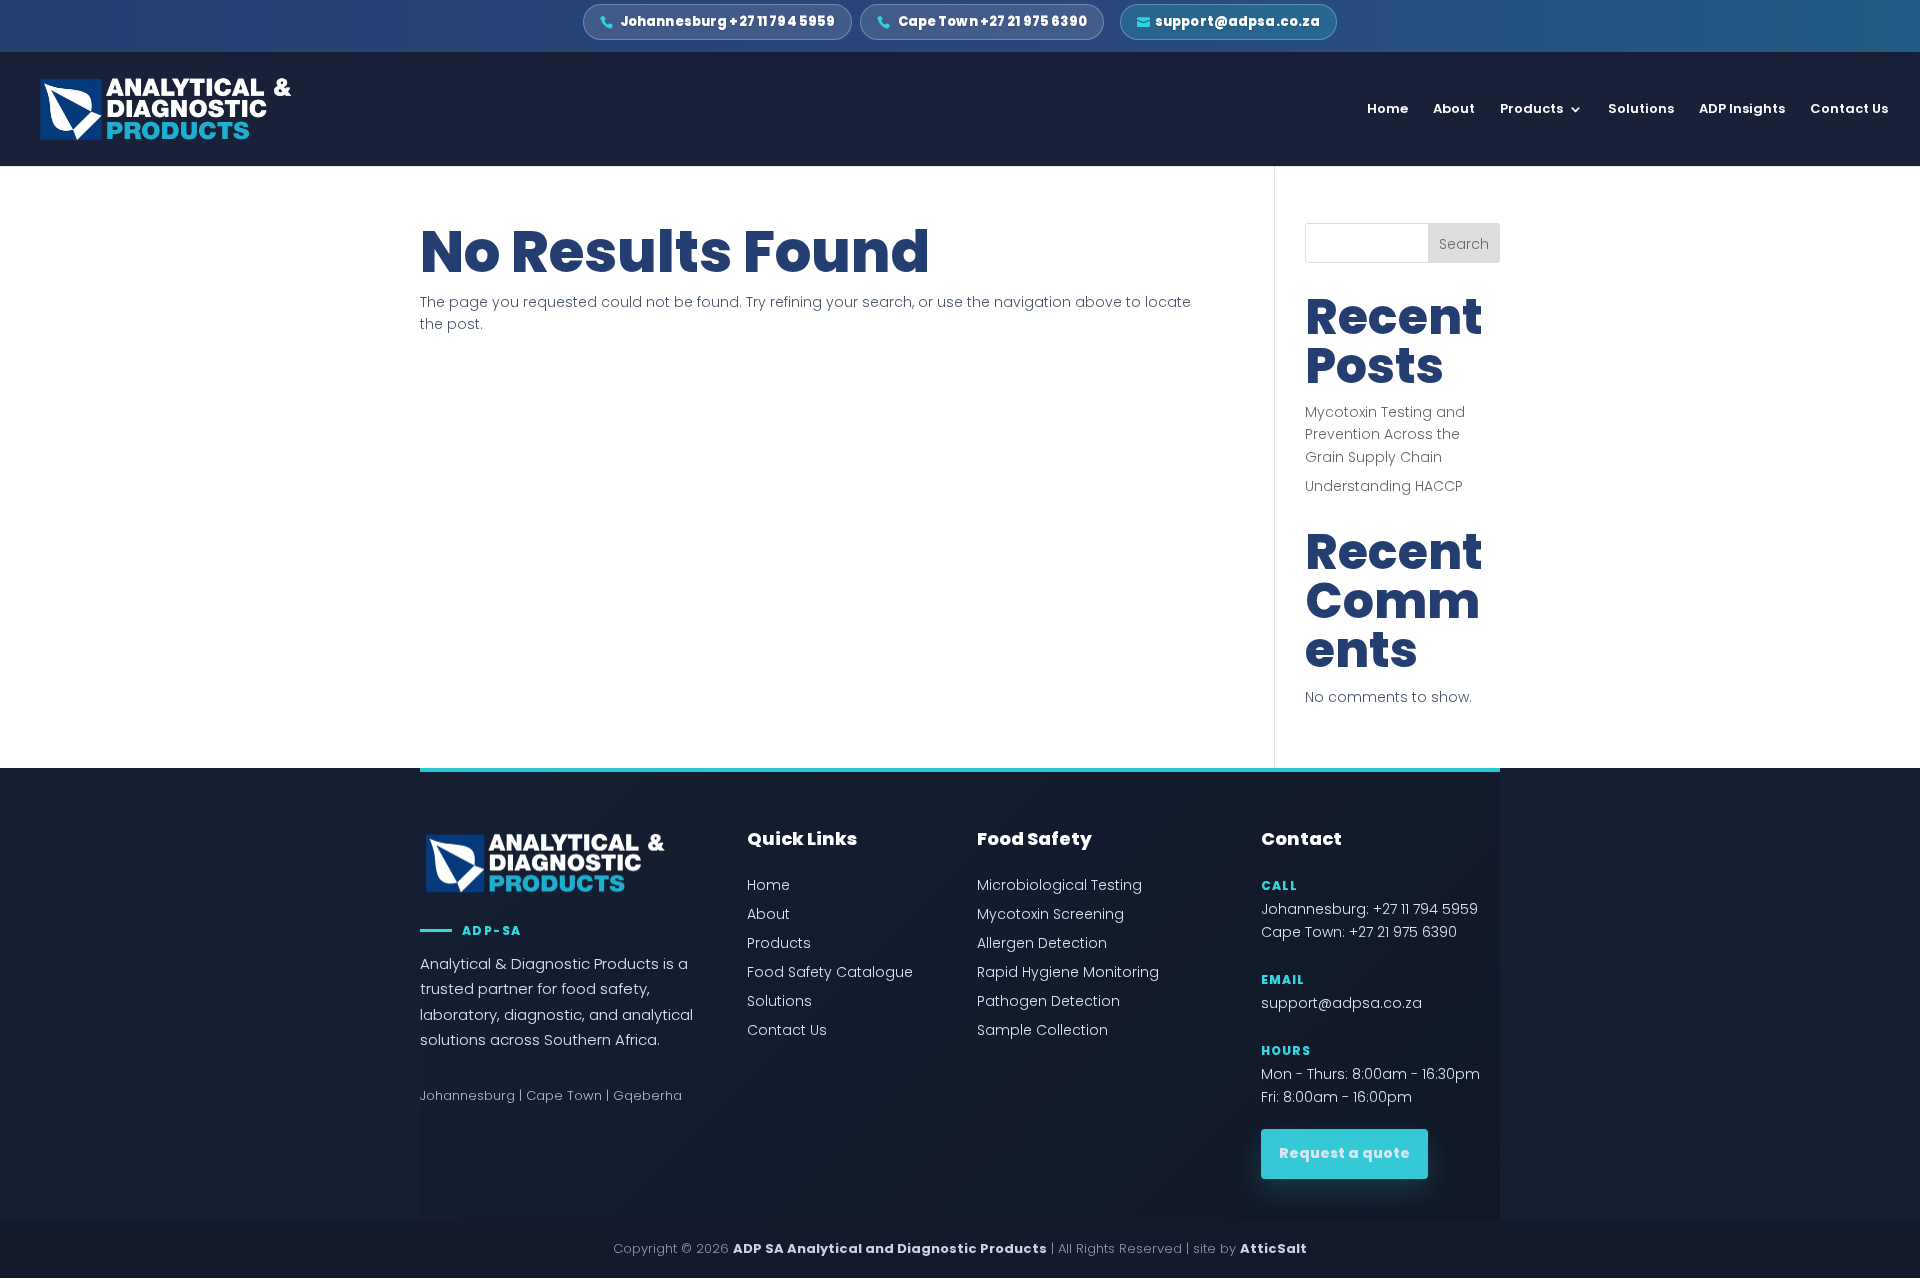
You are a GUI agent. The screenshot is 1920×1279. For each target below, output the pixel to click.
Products (1531, 110)
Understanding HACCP (1384, 486)
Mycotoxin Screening (1050, 914)
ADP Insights (1742, 110)
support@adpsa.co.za (1341, 1003)
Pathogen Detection (1048, 1001)
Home (1387, 110)
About (1454, 110)
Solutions (1641, 110)
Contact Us (1849, 110)
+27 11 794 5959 (1425, 909)
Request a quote (1344, 1153)
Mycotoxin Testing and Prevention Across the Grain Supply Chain (1385, 434)
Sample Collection (1042, 1030)
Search (1464, 244)
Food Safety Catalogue (830, 972)
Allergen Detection (1042, 943)
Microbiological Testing (1059, 885)
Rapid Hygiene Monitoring (1068, 972)
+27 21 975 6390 (1403, 932)
